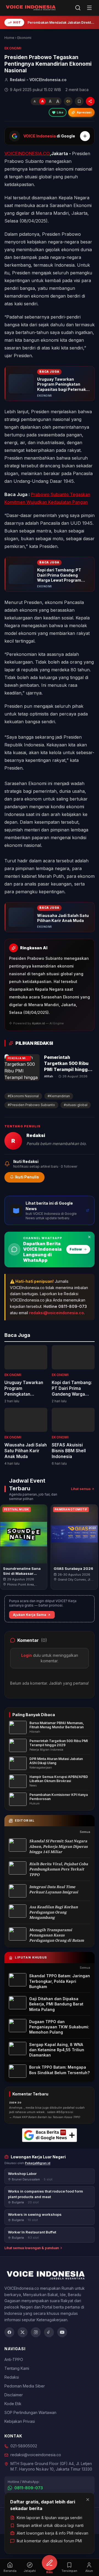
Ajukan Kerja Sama (30, 1615)
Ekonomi (24, 38)
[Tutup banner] (89, 1237)
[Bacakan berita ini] (68, 101)
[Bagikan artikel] (90, 101)
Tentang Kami (17, 2368)
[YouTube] (62, 2332)
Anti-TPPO (14, 2359)
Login (27, 1655)
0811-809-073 (29, 2488)
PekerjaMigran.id (38, 2163)
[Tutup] (88, 2500)
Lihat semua (81, 1489)
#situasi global (76, 1105)
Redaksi (12, 2377)
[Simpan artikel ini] (79, 101)
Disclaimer (14, 2395)
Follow (76, 1249)
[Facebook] (9, 2332)
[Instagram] (36, 2332)
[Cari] (78, 8)
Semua (85, 1832)
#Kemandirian (59, 1096)
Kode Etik (13, 2404)
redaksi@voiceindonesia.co (57, 1313)
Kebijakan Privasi (20, 2421)
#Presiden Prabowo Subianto (31, 1105)
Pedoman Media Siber (25, 2386)
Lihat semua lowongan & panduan (32, 2248)
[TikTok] (49, 2332)
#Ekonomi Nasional (23, 1096)
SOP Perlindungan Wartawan (30, 2412)
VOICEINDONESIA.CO (27, 153)
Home (9, 38)
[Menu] (89, 8)
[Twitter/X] (23, 2332)
